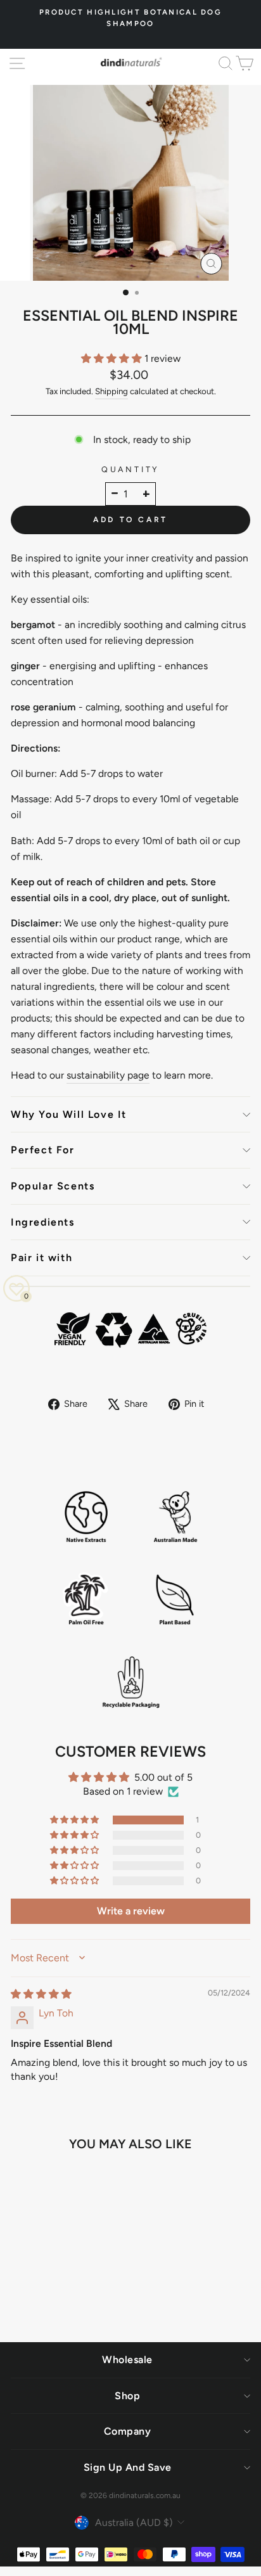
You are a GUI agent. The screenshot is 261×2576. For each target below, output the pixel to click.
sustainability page (108, 1075)
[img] (41, 1994)
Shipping (111, 391)
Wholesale (127, 2360)
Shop (127, 2396)
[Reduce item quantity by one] (115, 494)
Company (128, 2431)
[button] (113, 358)
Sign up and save (128, 2467)
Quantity (130, 469)
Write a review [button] (131, 1911)
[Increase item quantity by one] (146, 494)
